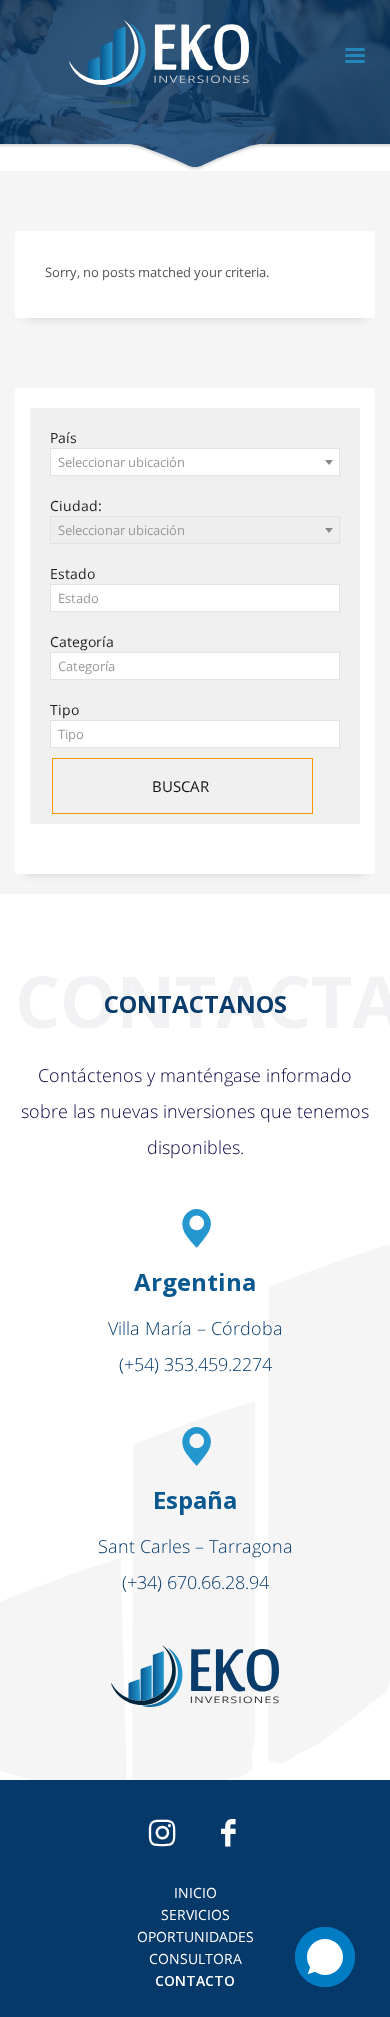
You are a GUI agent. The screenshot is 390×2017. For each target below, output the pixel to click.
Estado (72, 573)
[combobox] (195, 462)
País (63, 437)
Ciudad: (76, 505)
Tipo (64, 709)
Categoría (82, 641)
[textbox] (195, 598)
